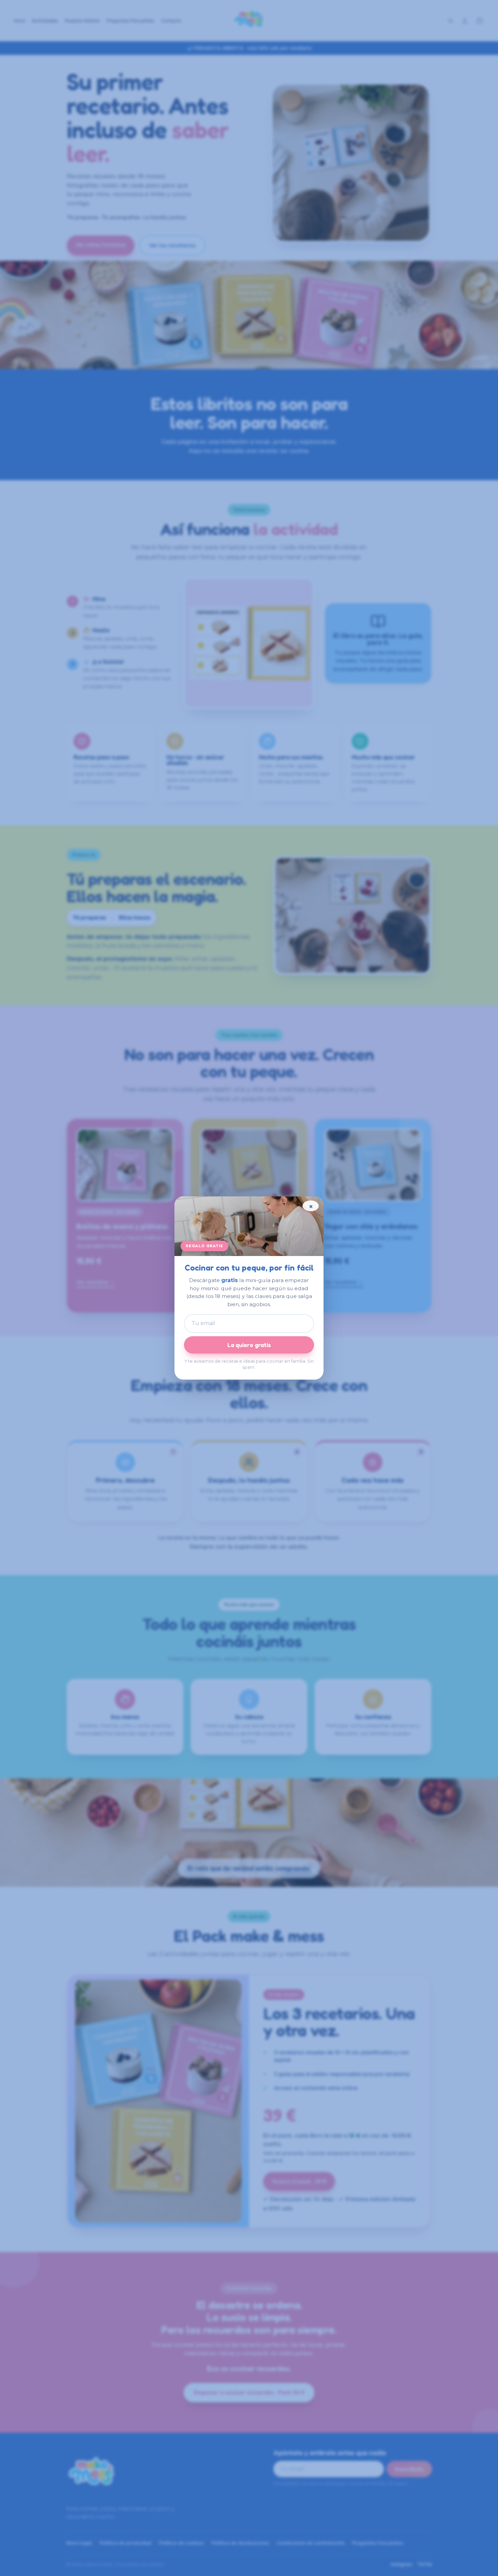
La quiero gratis (249, 1345)
